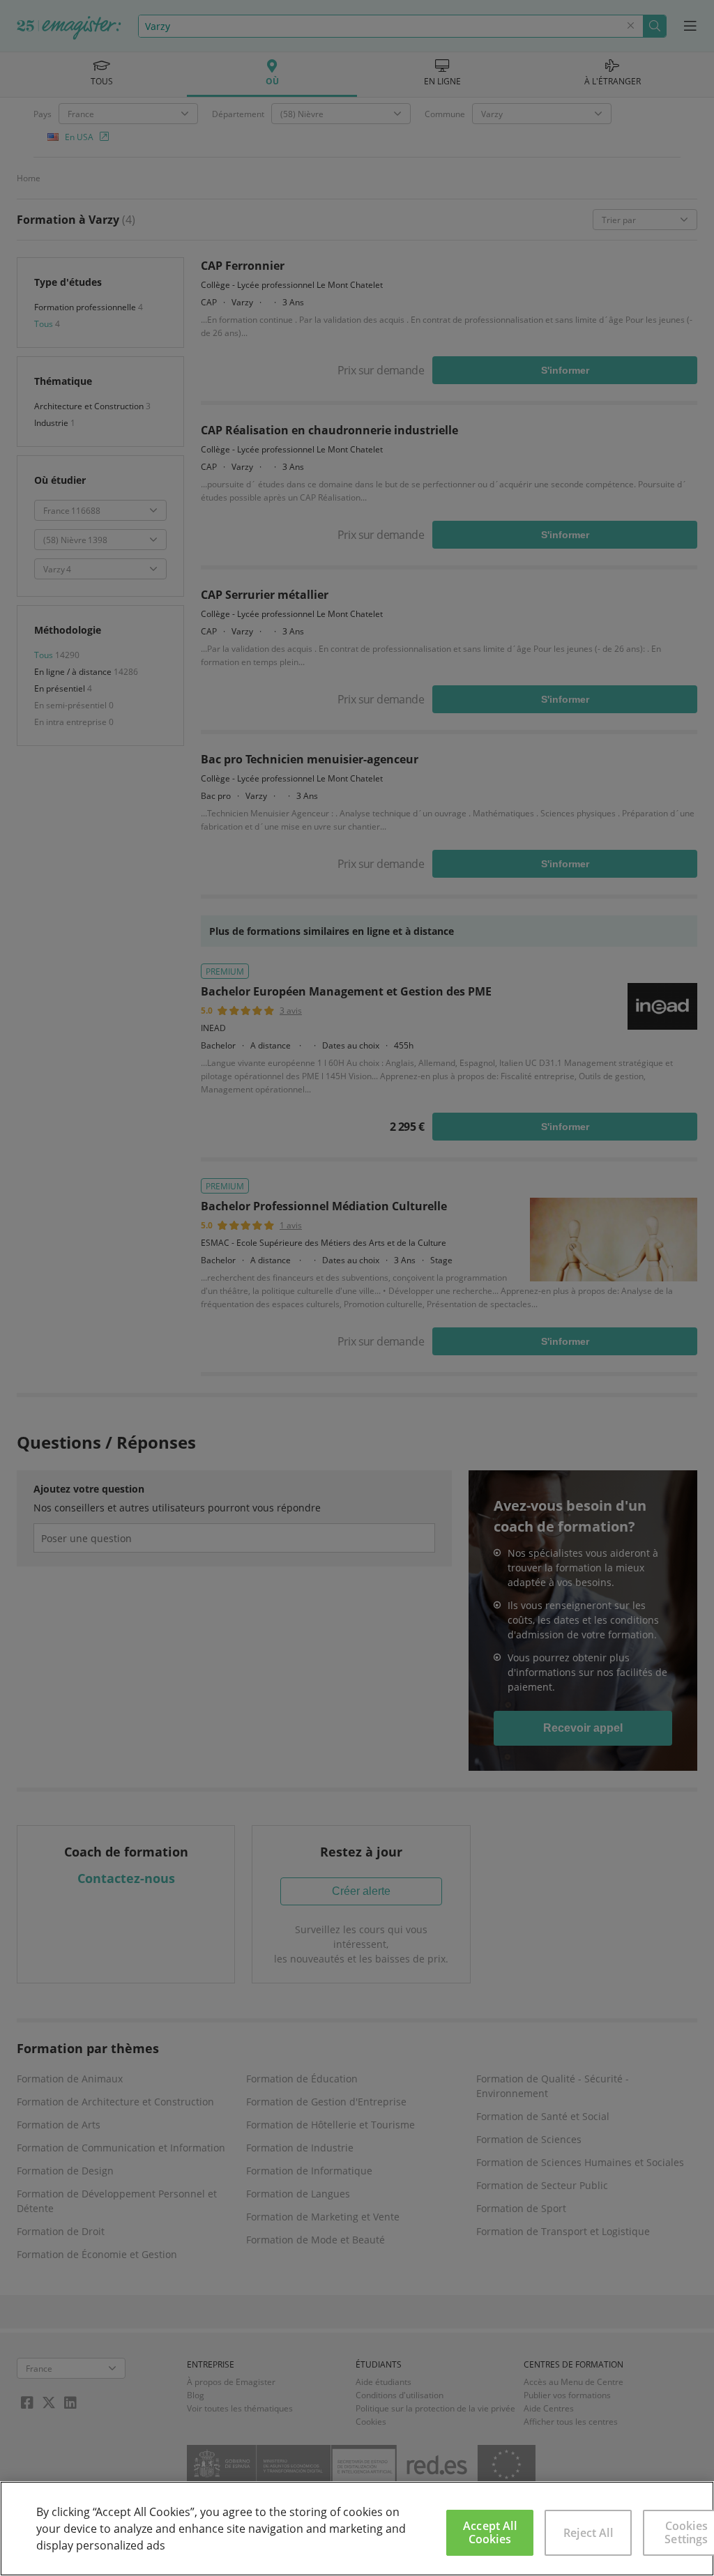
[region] (357, 2529)
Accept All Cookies (490, 2532)
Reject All (588, 2533)
